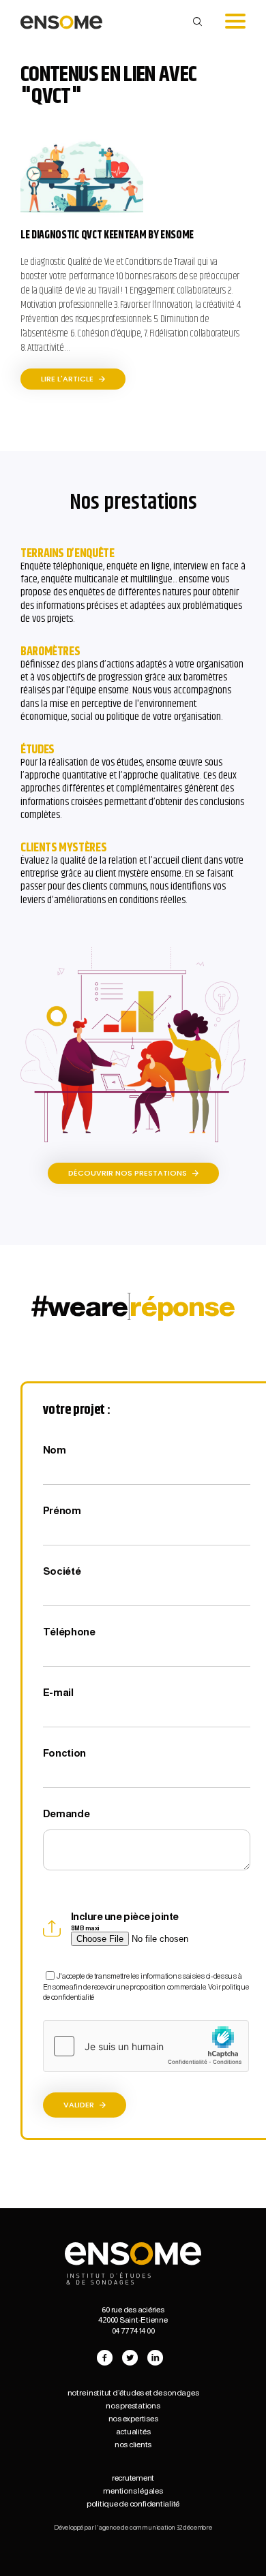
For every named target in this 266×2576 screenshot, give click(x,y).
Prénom (62, 1510)
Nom (55, 1450)
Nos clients (133, 2445)
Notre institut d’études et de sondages (133, 2393)
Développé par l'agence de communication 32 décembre (133, 2527)
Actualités (133, 2432)
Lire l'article (68, 379)
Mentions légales (133, 2491)
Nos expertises (133, 2419)
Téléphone (69, 1632)
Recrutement (133, 2478)
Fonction (65, 1753)
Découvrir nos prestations (129, 1173)
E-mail (58, 1692)
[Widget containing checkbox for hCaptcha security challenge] (146, 2046)
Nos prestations (133, 2406)
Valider (80, 2105)
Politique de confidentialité (133, 2504)
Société (62, 1571)
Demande (66, 1813)
